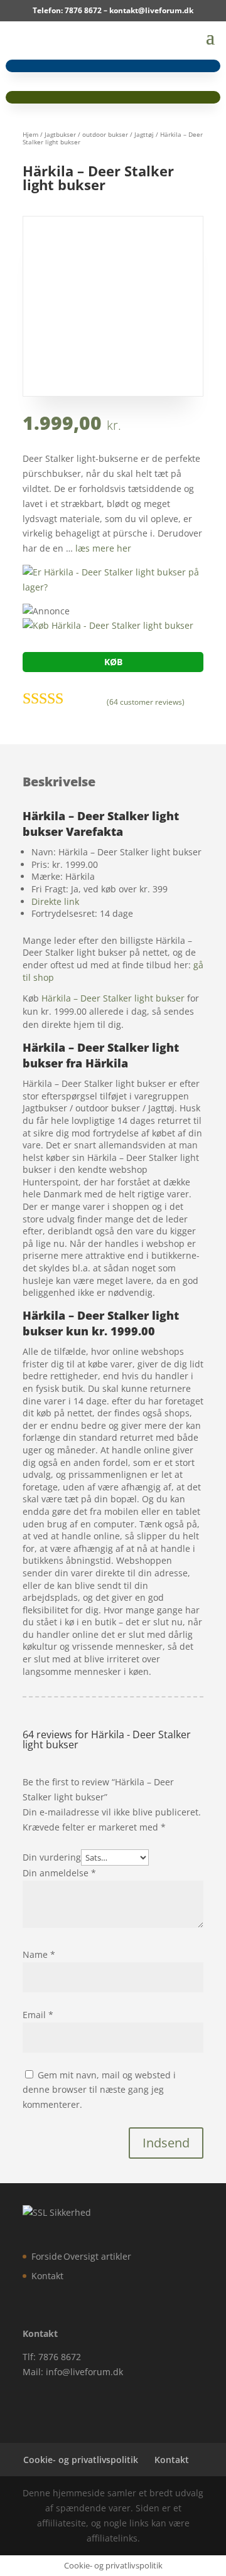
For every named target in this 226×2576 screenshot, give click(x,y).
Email (38, 2015)
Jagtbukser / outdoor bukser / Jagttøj (99, 134)
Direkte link (55, 901)
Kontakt (47, 2276)
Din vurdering (52, 1857)
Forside (47, 2256)
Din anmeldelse (59, 1873)
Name (39, 1954)
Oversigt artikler (97, 2256)
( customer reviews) (146, 702)
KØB (113, 662)
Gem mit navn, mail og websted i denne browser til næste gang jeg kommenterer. (99, 2090)
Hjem (30, 134)
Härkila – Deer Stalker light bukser (113, 998)
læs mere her (103, 548)
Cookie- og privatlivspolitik (81, 2460)
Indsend (166, 2143)
